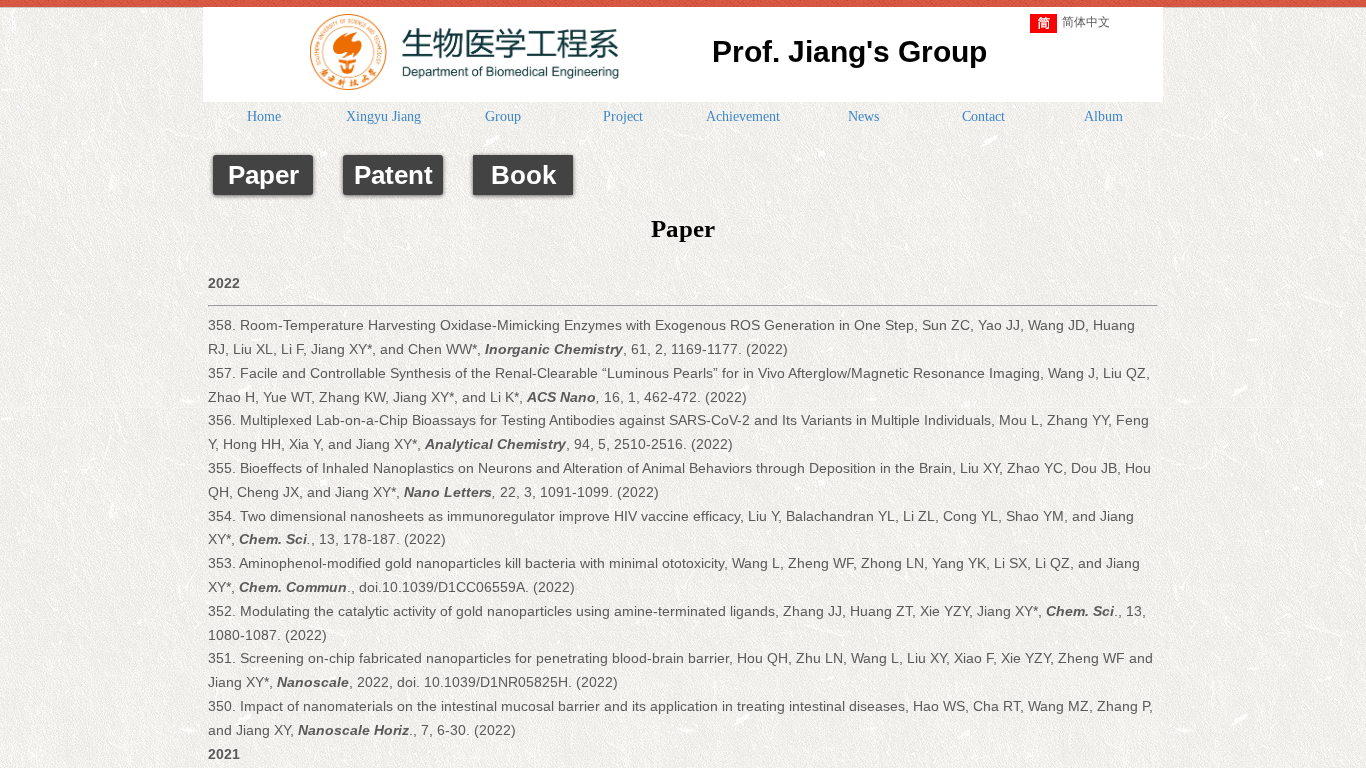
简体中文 (1086, 22)
